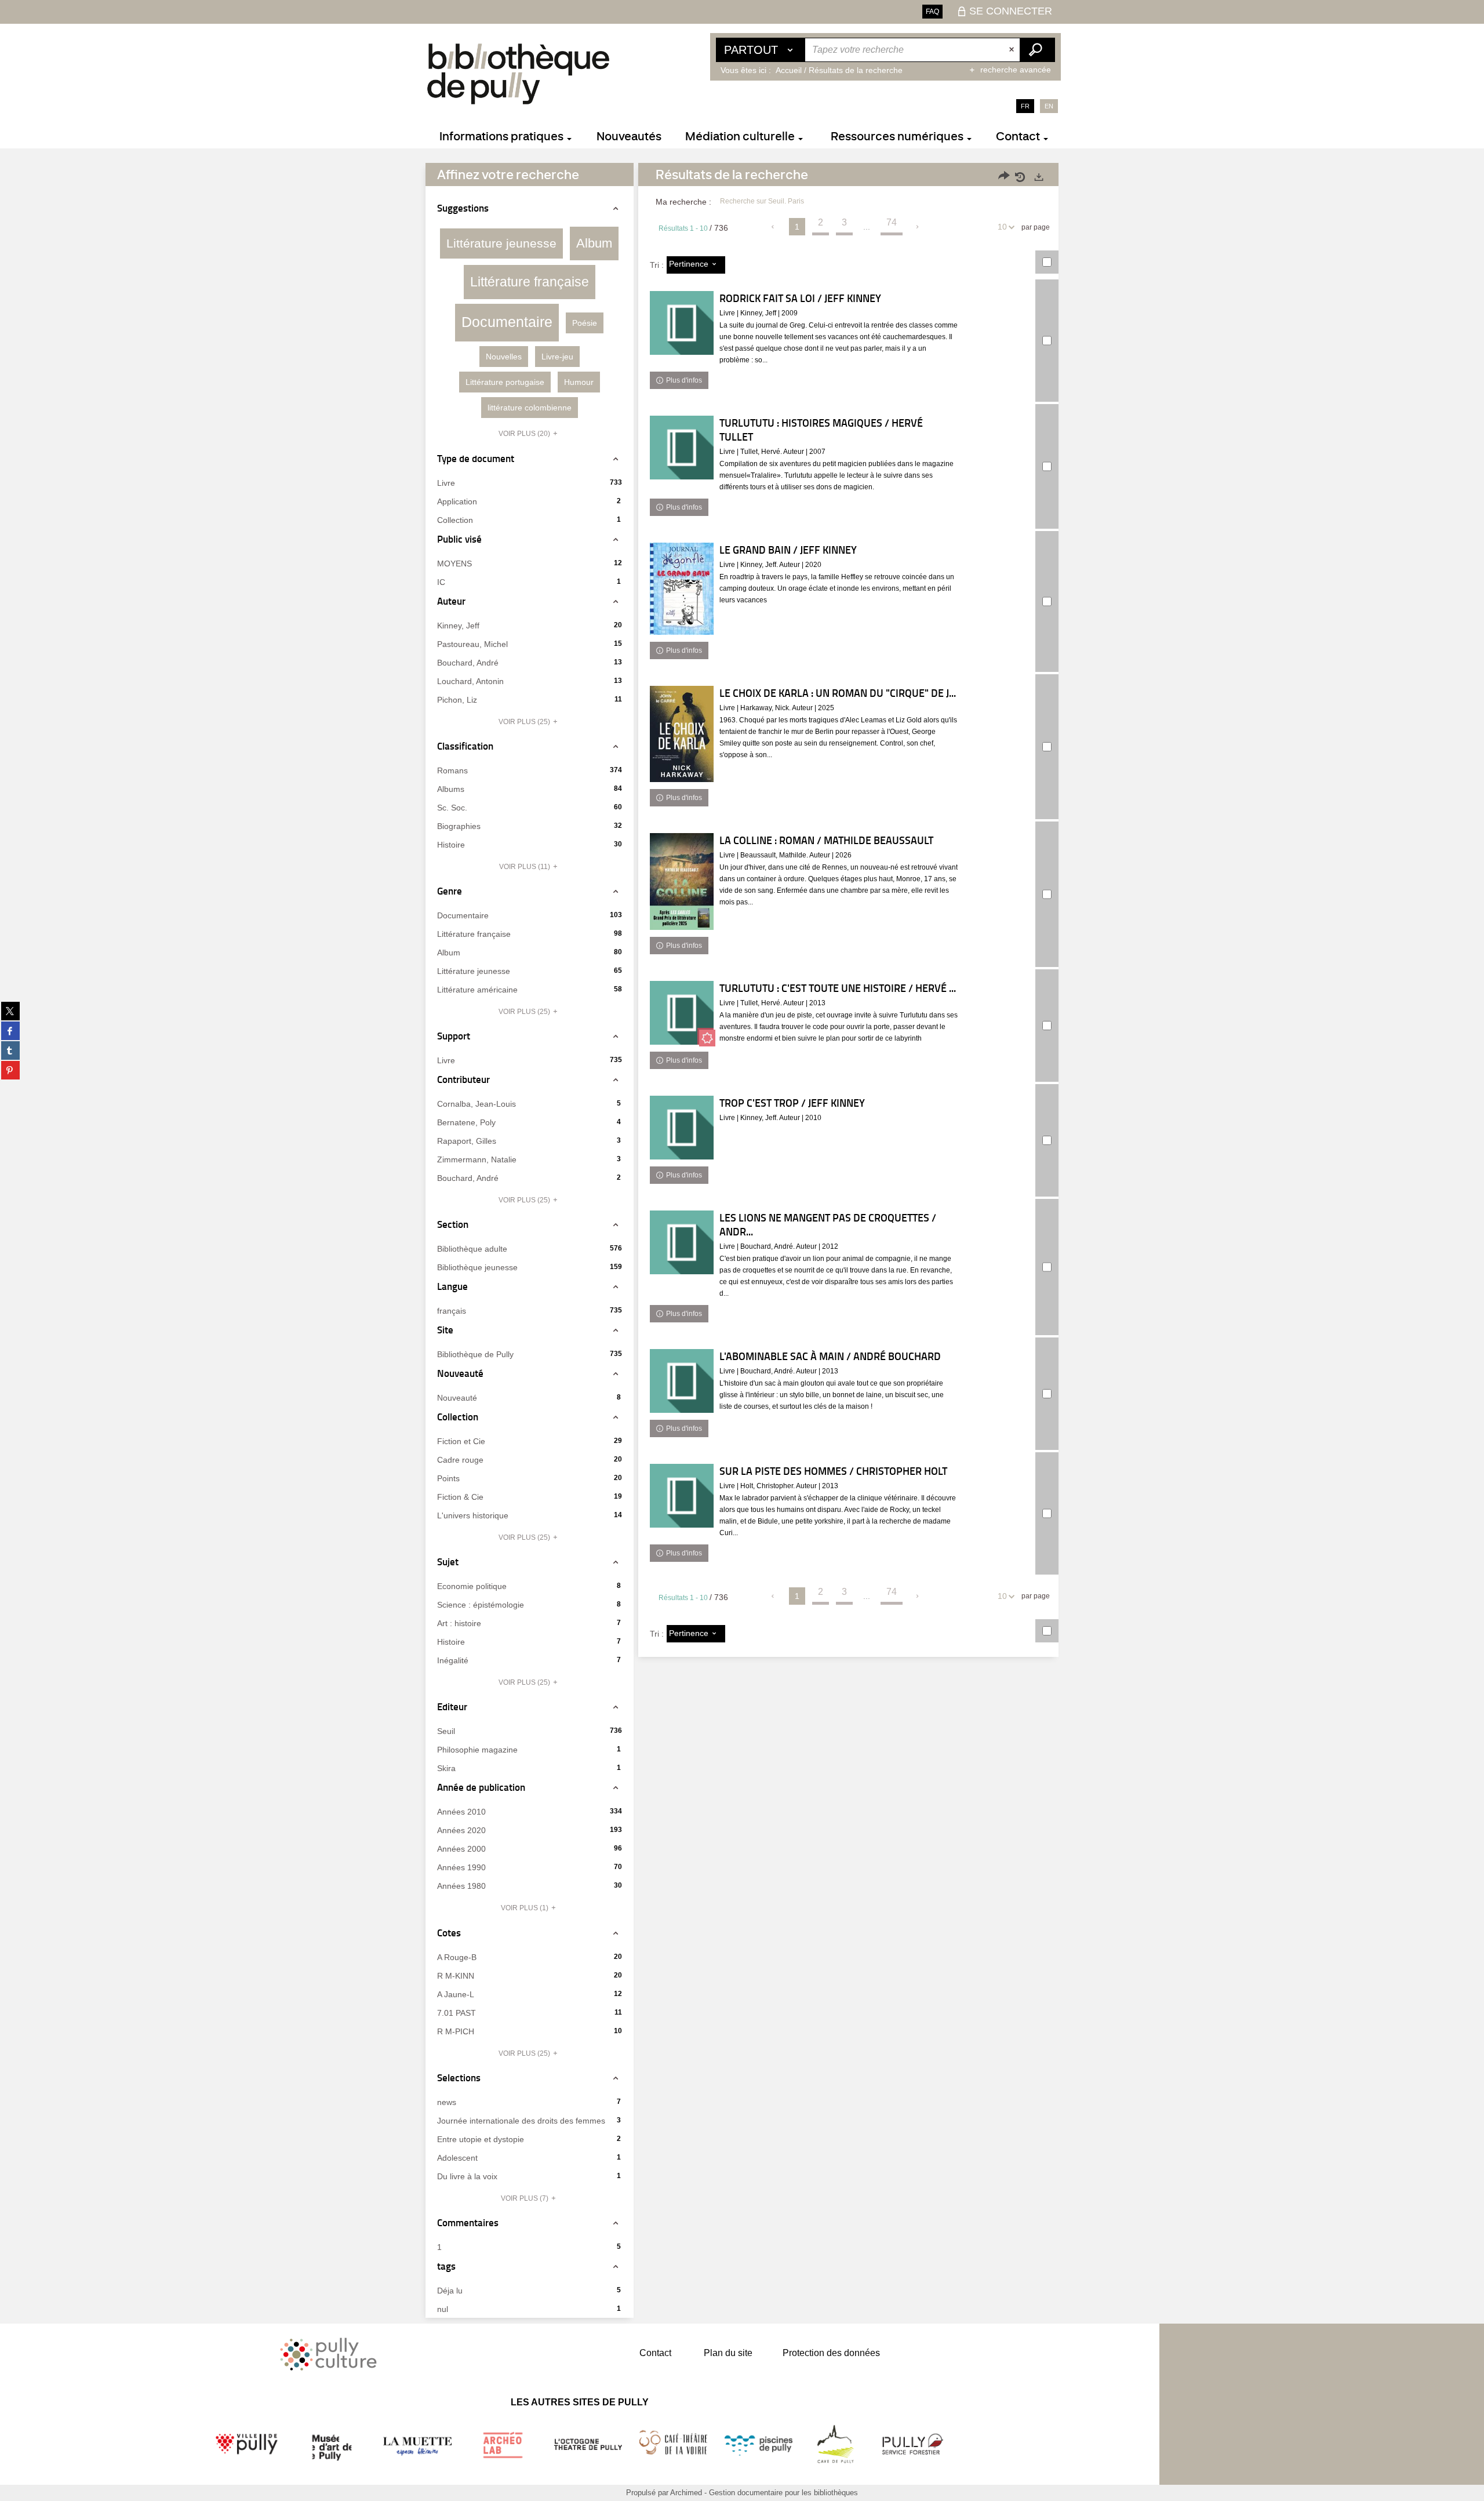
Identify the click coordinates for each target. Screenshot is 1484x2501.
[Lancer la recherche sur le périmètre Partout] (1037, 50)
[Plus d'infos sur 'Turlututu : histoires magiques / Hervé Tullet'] (682, 448)
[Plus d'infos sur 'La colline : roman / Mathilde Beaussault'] (682, 881)
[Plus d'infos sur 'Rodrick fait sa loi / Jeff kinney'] (682, 323)
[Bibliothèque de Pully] (518, 74)
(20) (525, 434)
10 (1002, 227)
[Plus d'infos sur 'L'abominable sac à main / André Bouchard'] (682, 1381)
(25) (525, 722)
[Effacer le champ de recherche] (1013, 50)
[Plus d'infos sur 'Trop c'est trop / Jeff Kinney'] (682, 1128)
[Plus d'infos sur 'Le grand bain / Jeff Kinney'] (682, 589)
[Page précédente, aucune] (774, 227)
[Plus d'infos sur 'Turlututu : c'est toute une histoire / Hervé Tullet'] (682, 1013)
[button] (501, 243)
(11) (525, 867)
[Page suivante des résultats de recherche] (918, 227)
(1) (525, 1908)
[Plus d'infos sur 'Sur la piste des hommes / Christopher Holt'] (682, 1496)
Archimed (686, 2493)
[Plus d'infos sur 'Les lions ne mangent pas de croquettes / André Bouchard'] (682, 1242)
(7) (525, 2198)
